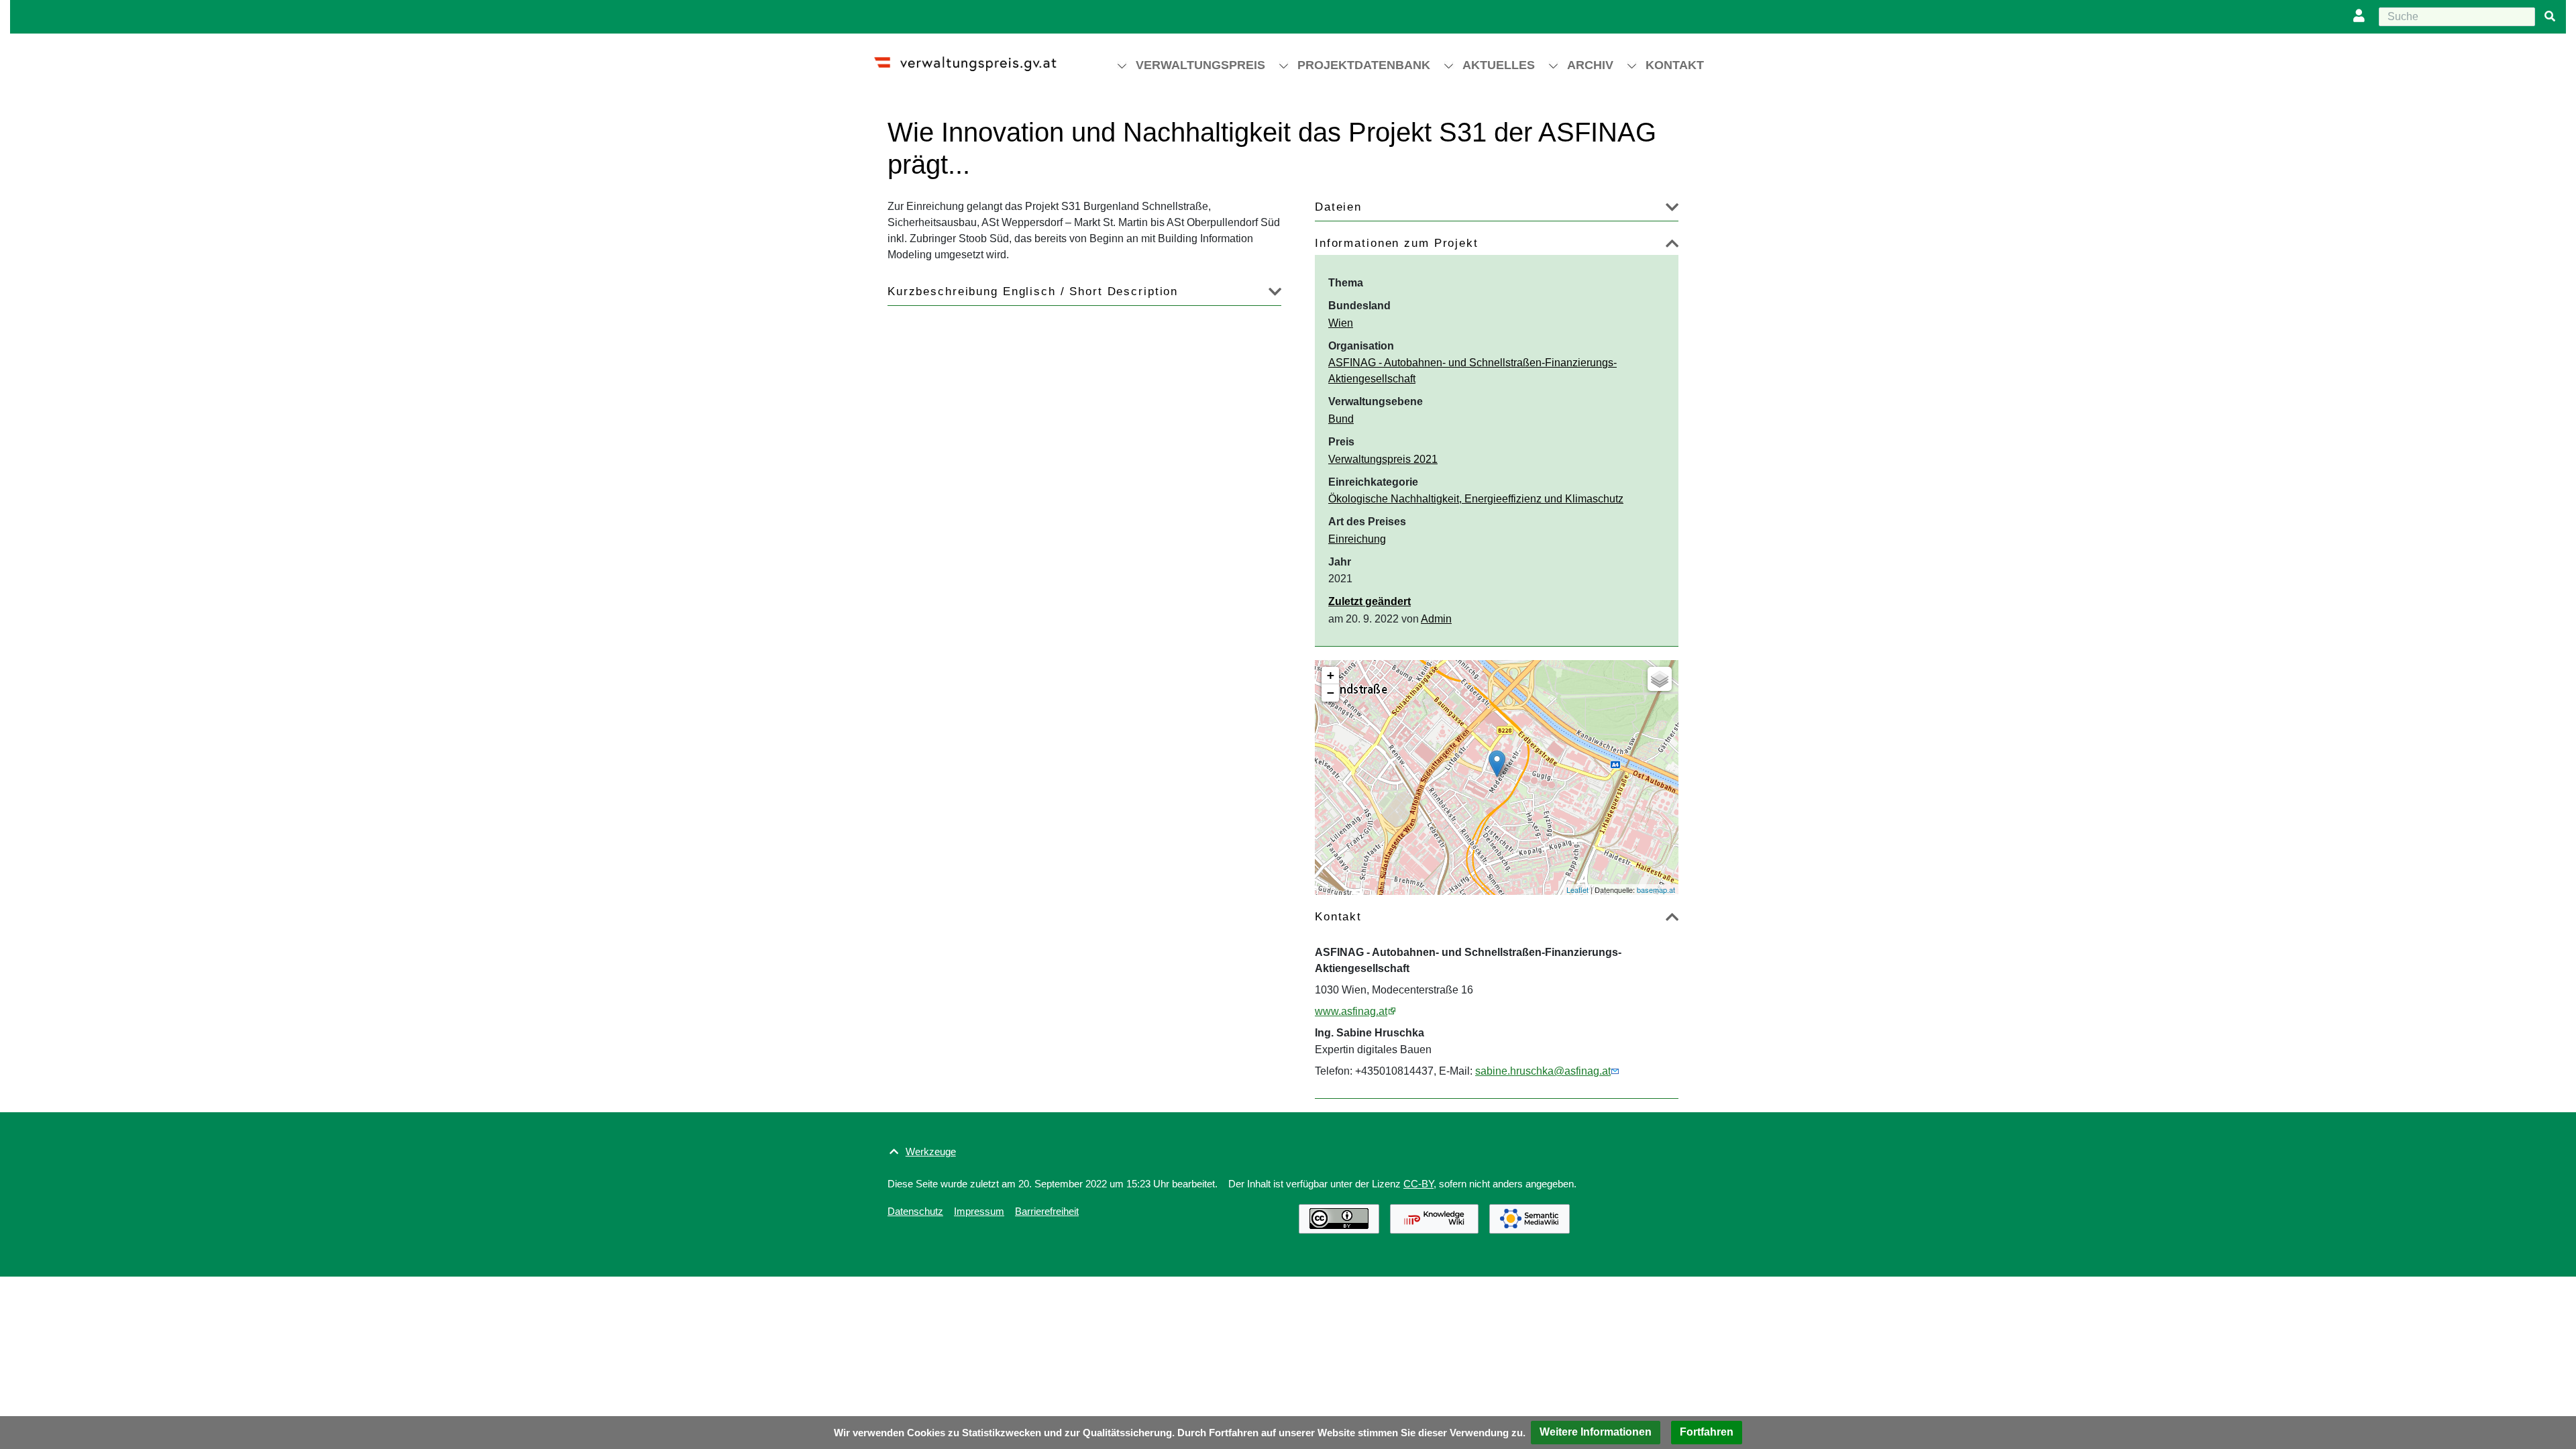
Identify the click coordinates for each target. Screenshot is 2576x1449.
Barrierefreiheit (1047, 1211)
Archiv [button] (1590, 65)
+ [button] (1331, 675)
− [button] (1331, 693)
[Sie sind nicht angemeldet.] (2362, 17)
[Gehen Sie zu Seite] (2550, 17)
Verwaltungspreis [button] (1200, 65)
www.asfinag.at (1351, 1011)
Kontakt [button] (1675, 65)
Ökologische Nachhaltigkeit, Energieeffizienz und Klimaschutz (1476, 499)
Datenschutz (915, 1211)
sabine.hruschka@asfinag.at (1543, 1071)
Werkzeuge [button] (931, 1151)
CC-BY (1418, 1184)
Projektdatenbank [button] (1364, 65)
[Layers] (1660, 679)
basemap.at (1656, 890)
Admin (1436, 619)
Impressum (979, 1211)
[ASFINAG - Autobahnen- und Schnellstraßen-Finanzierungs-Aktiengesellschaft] (1497, 764)
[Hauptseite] (977, 58)
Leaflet (1577, 890)
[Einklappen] (1672, 246)
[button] (1596, 1433)
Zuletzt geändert (1370, 601)
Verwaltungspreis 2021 (1383, 459)
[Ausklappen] (1672, 210)
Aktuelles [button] (1499, 65)
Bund (1341, 419)
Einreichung (1357, 539)
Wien (1341, 323)
